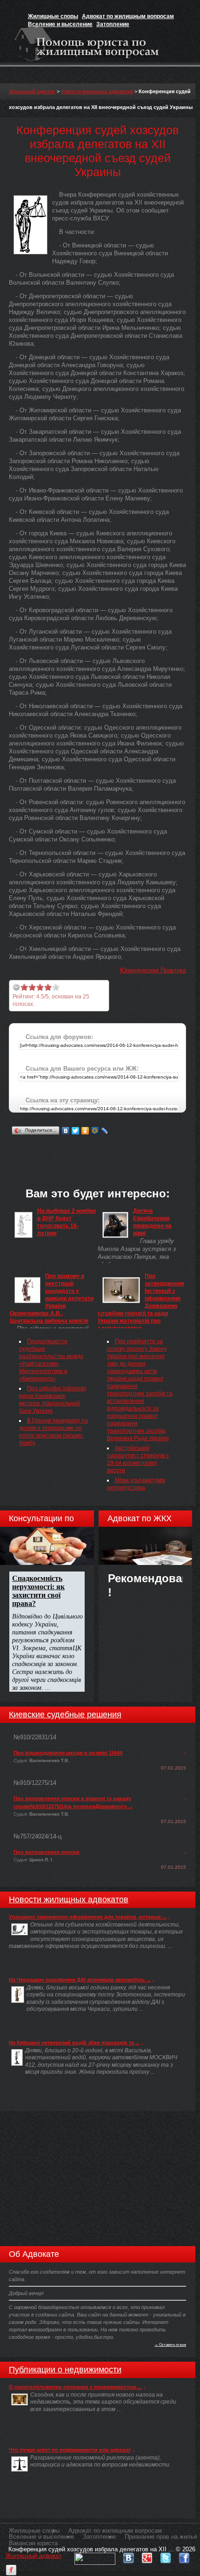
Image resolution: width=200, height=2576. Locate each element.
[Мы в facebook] (184, 2556)
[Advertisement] (104, 1149)
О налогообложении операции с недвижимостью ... (75, 2387)
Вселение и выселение (60, 24)
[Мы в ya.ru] (11, 2568)
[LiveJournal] (105, 1131)
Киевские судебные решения (65, 1715)
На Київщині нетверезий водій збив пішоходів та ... (74, 2043)
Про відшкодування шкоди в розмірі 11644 (68, 1753)
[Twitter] (76, 1131)
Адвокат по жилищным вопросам (128, 16)
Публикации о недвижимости (65, 2370)
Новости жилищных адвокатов (97, 91)
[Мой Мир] (95, 1131)
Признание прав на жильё (161, 2537)
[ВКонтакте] (66, 1131)
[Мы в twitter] (166, 2556)
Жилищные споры (53, 16)
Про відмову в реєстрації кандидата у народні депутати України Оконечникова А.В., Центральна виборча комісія (52, 1298)
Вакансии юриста (33, 2543)
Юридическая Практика (153, 970)
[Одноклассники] (85, 1131)
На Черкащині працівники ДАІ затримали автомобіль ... (80, 1980)
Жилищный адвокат (32, 91)
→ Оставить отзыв (170, 2344)
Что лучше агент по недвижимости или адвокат (70, 2450)
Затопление (113, 24)
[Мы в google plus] (147, 2556)
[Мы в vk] (128, 2556)
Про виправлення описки (47, 1852)
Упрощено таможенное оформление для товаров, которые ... (88, 1917)
